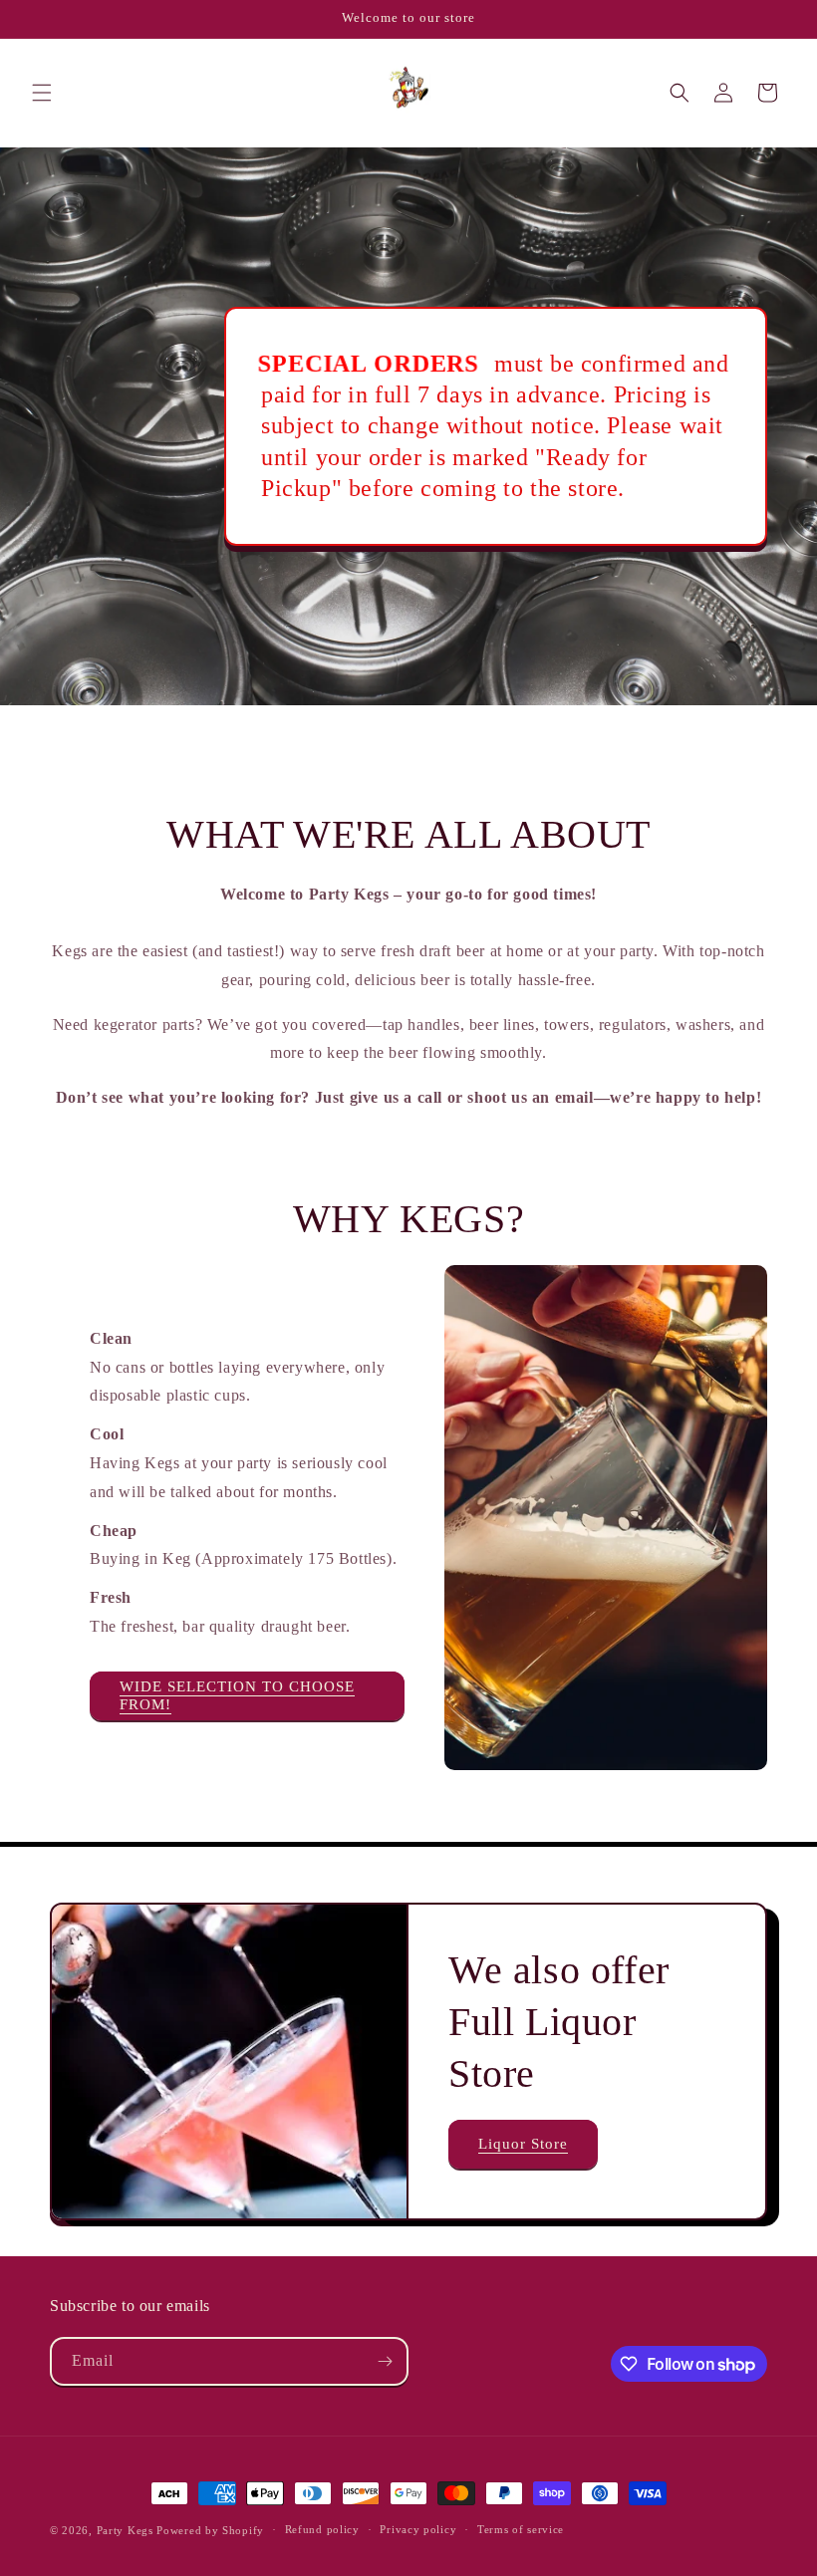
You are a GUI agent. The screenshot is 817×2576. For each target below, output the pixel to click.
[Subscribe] (385, 2361)
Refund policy (322, 2529)
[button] (42, 93)
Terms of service (521, 2529)
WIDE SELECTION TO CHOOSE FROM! (237, 1695)
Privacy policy (418, 2529)
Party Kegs (127, 2530)
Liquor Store (523, 2144)
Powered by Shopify (210, 2530)
